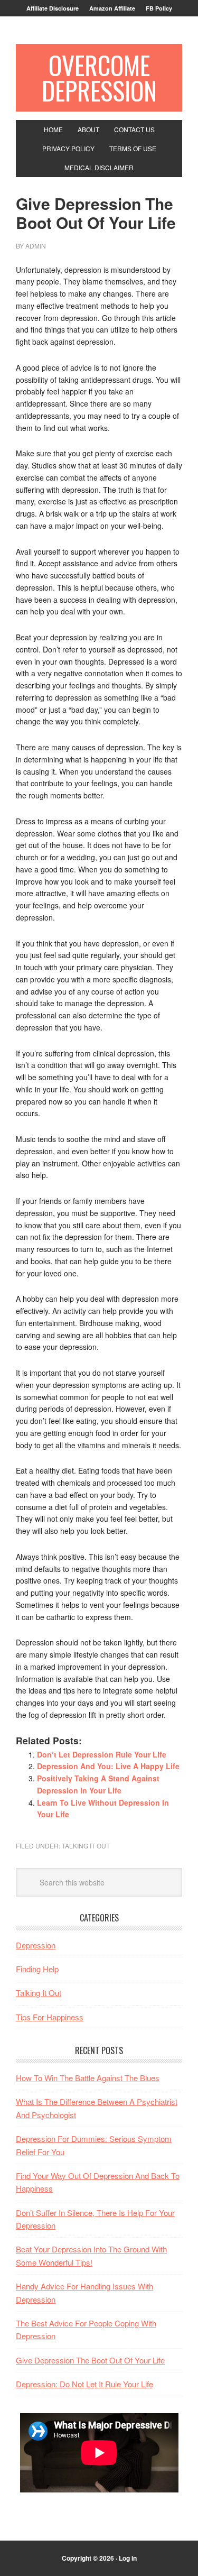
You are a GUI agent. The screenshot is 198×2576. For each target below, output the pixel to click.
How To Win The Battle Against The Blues (88, 2078)
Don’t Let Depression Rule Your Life (102, 1754)
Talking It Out (86, 1846)
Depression (36, 1945)
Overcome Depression (99, 77)
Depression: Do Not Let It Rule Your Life (84, 2384)
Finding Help (37, 1969)
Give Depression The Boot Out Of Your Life (90, 2360)
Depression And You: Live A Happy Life (108, 1766)
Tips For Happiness (50, 2017)
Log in (128, 2558)
